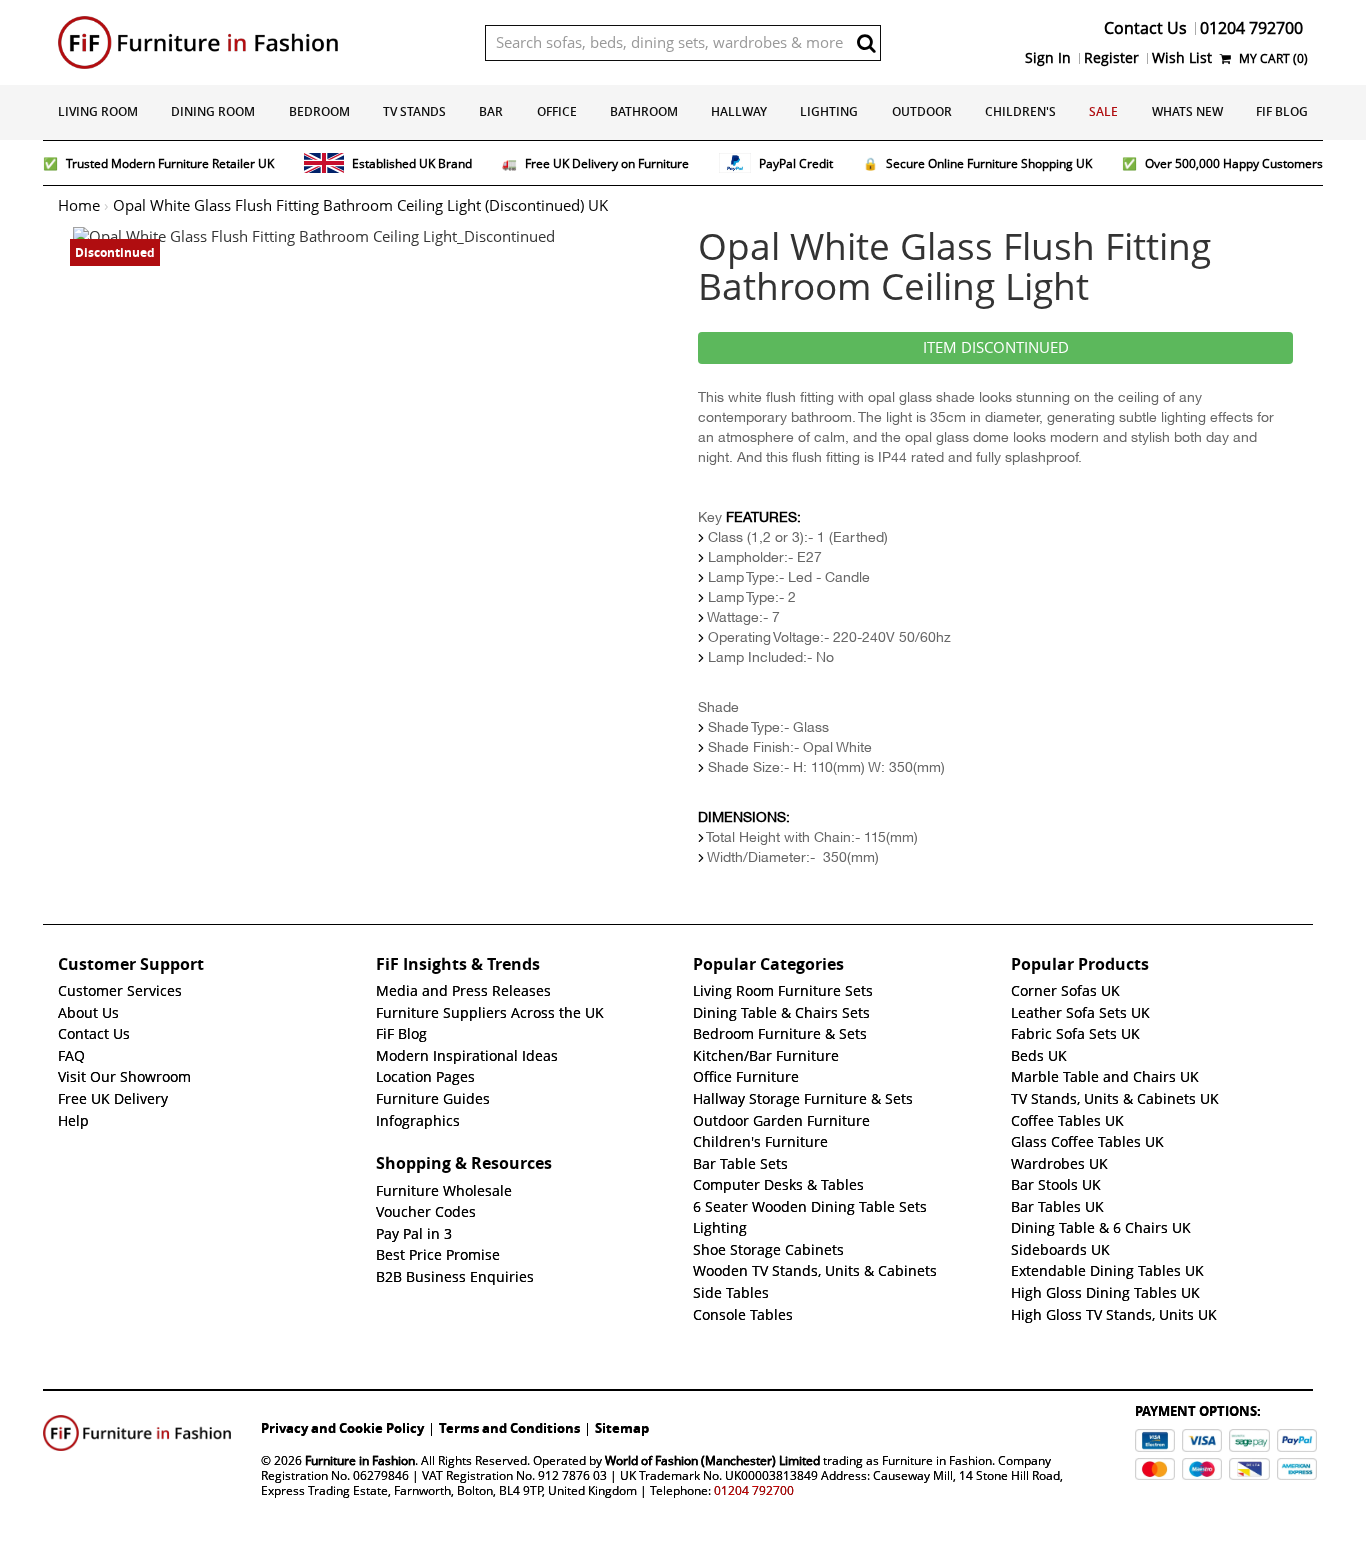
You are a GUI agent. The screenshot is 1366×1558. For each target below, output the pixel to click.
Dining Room (213, 111)
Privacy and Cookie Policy (342, 1428)
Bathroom (644, 111)
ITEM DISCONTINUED (996, 348)
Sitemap (622, 1428)
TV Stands (414, 111)
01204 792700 (754, 1490)
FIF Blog (1282, 111)
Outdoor (922, 111)
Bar (491, 111)
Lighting (829, 111)
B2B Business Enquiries (455, 1277)
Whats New (1187, 111)
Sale (1103, 111)
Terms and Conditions (509, 1428)
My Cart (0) (1272, 58)
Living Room (98, 111)
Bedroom (319, 111)
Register (1111, 58)
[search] (866, 43)
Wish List (1182, 58)
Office (557, 111)
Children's (1020, 111)
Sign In (1048, 58)
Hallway (739, 111)
